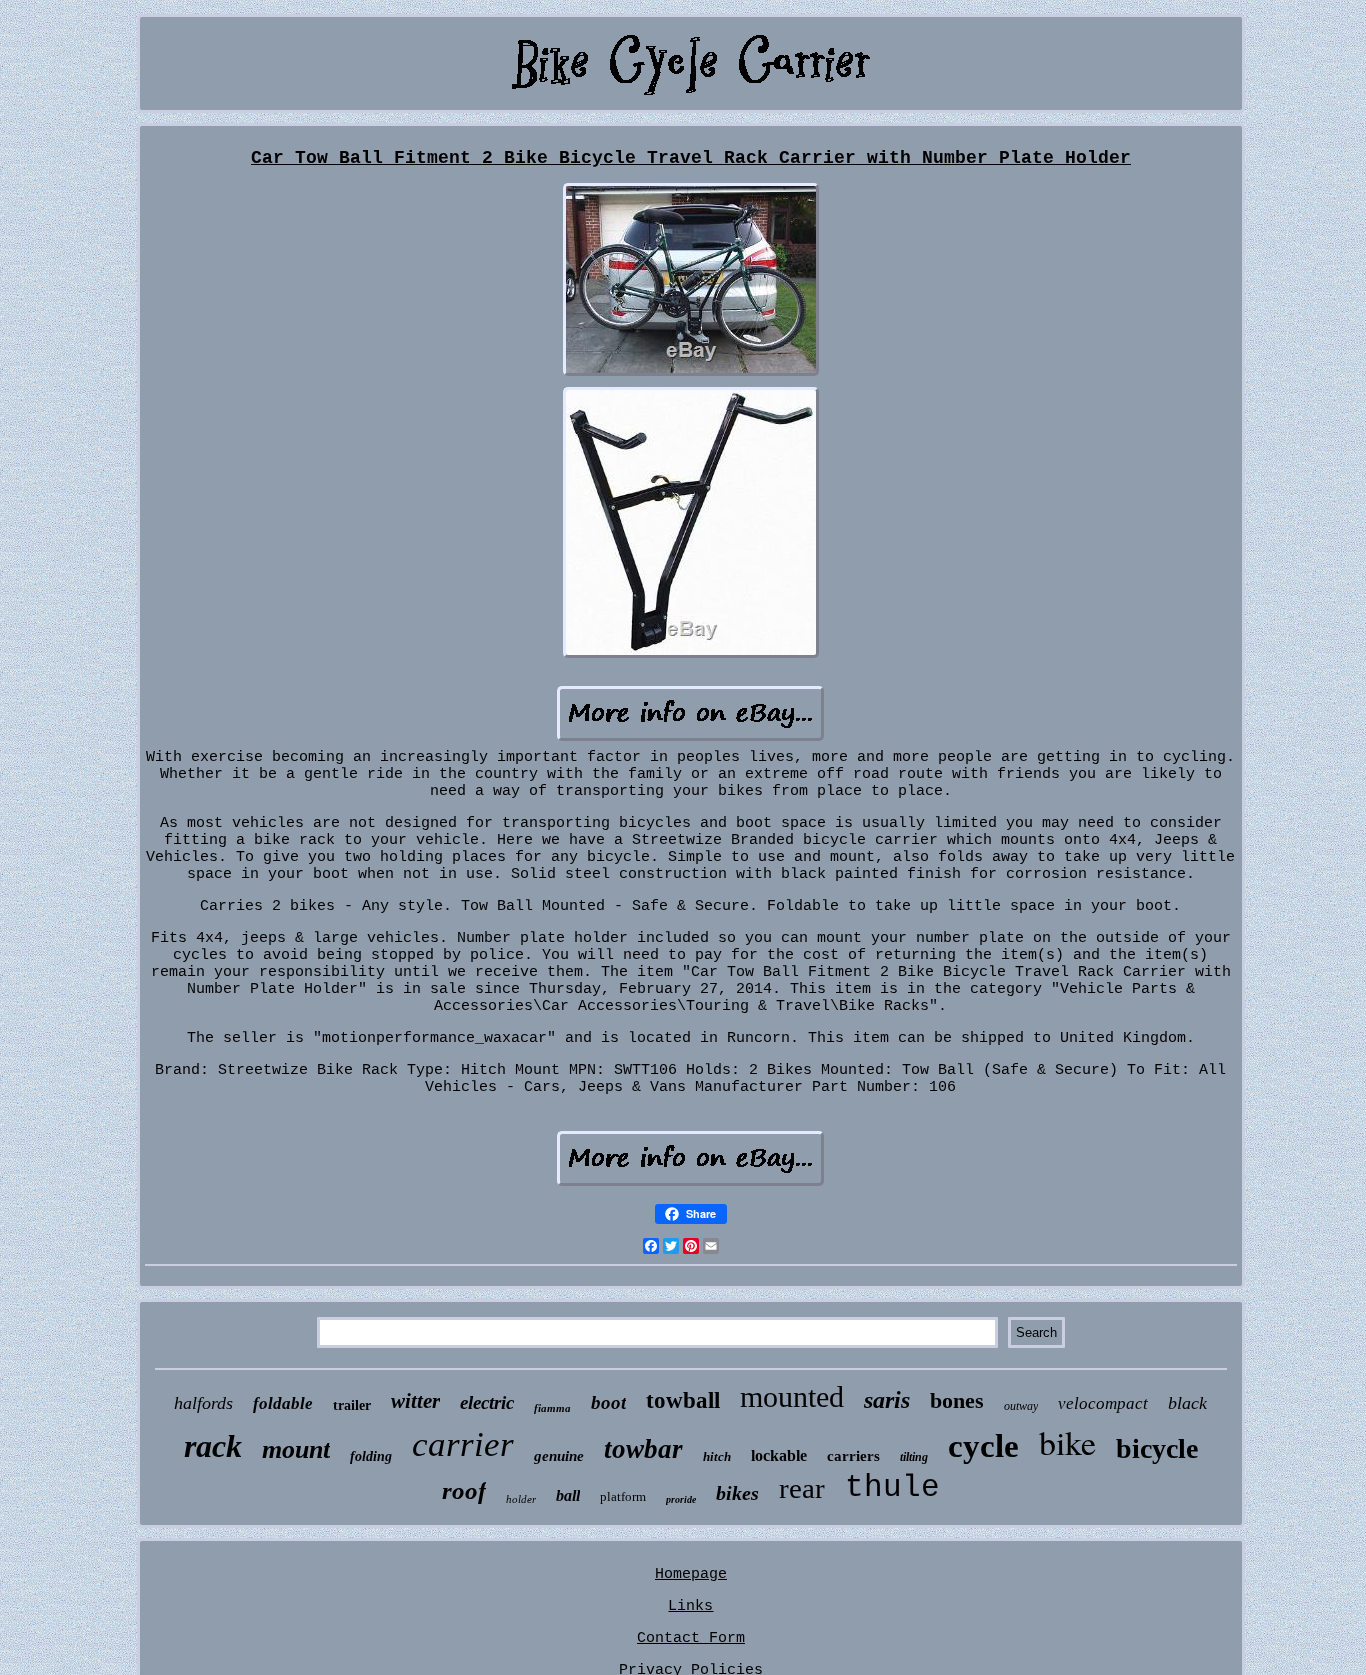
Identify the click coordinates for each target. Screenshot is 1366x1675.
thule (892, 1487)
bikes (737, 1493)
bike (1067, 1442)
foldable (283, 1403)
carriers (853, 1456)
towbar (643, 1449)
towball (683, 1400)
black (1187, 1403)
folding (371, 1456)
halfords (203, 1403)
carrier (463, 1444)
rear (802, 1488)
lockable (779, 1455)
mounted (792, 1396)
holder (521, 1499)
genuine (559, 1456)
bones (957, 1400)
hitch (717, 1456)
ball (568, 1495)
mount (296, 1449)
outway (1021, 1406)
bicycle (1157, 1448)
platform (623, 1496)
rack (213, 1446)
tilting (914, 1457)
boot (608, 1402)
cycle (983, 1446)
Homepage (691, 1574)
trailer (352, 1405)
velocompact (1103, 1403)
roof (464, 1490)
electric (487, 1402)
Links (690, 1606)
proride (681, 1499)
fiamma (552, 1408)
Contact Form (691, 1638)
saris (887, 1400)
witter (415, 1401)
